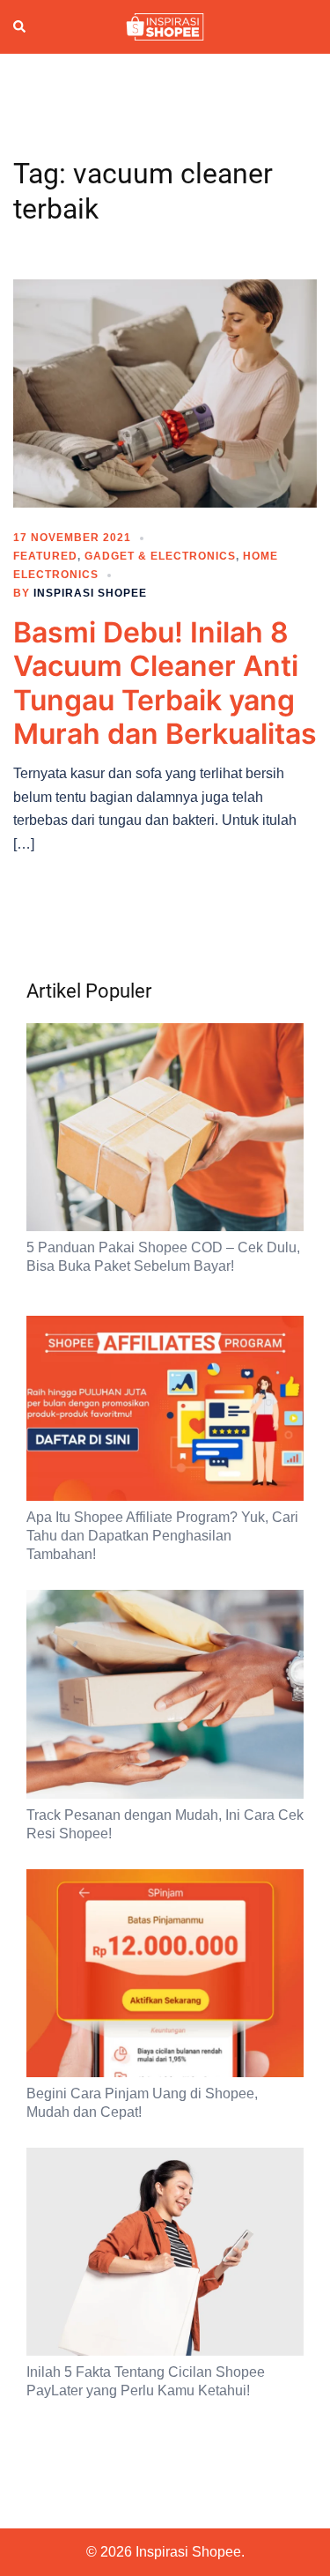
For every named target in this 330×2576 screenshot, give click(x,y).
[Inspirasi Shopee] (165, 26)
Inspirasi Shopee (90, 593)
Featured (45, 556)
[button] (20, 27)
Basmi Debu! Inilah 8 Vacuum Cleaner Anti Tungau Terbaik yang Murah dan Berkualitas (165, 683)
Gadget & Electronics (160, 556)
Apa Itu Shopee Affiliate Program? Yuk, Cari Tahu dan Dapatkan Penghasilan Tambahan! (162, 1536)
